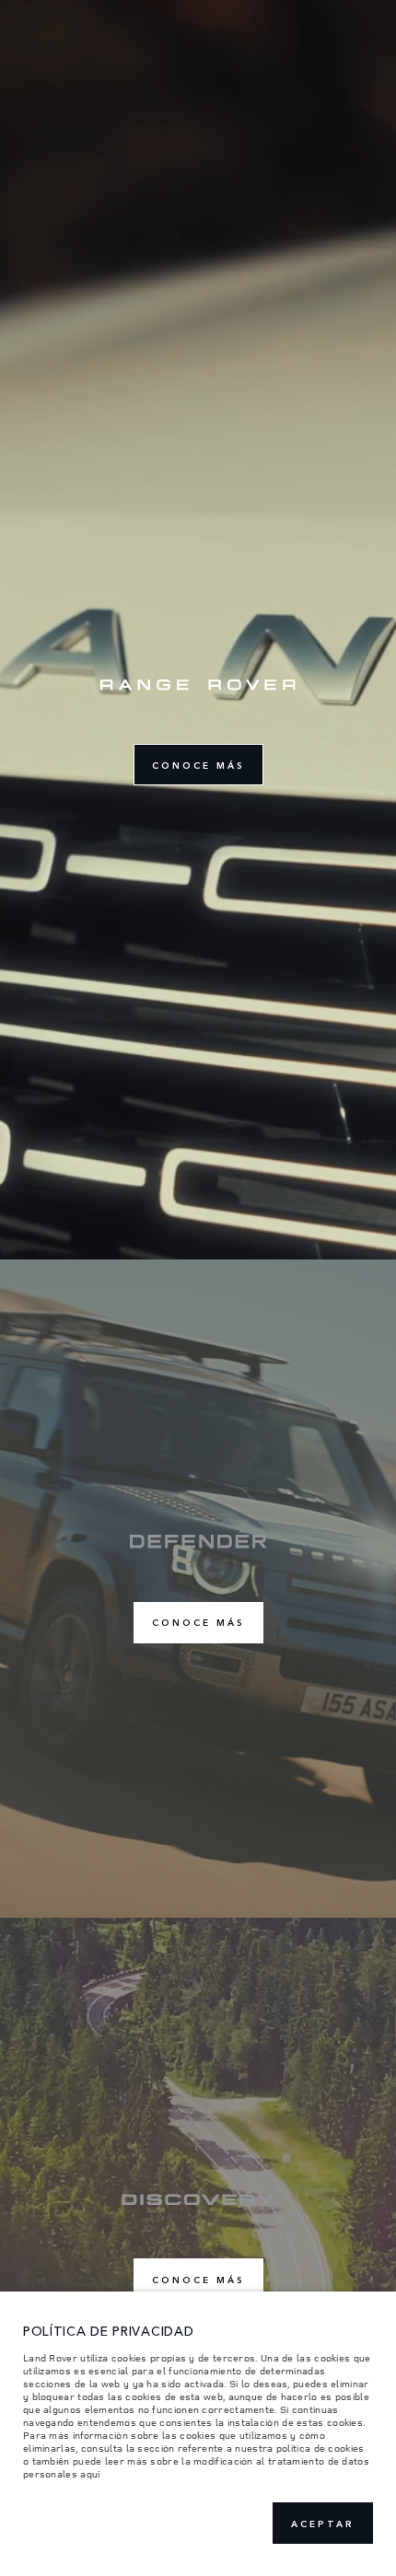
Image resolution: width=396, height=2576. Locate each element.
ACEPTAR (323, 2524)
